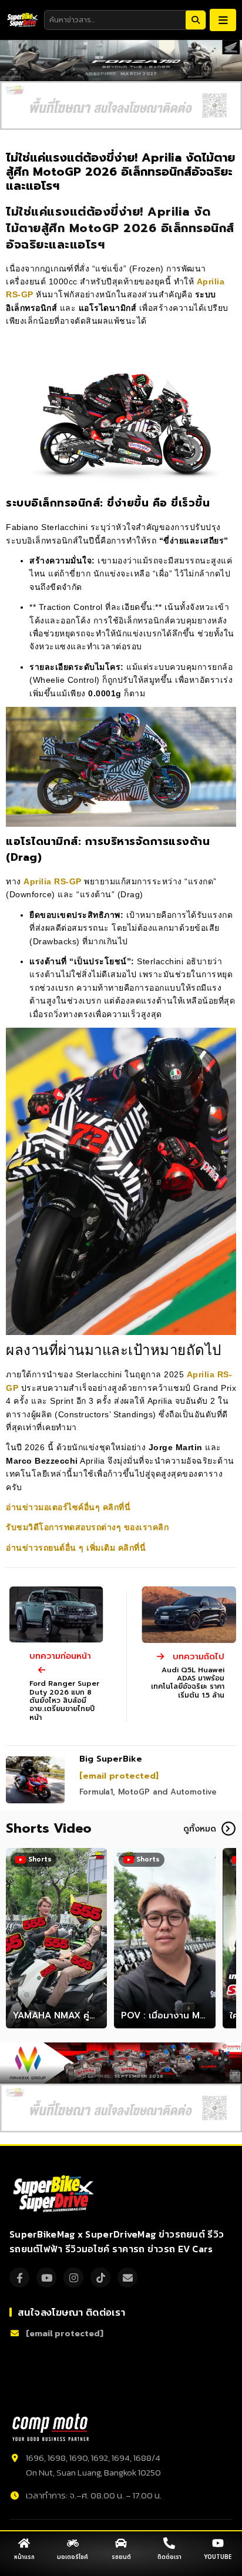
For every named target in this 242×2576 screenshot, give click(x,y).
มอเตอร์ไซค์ (73, 2557)
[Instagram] (73, 2278)
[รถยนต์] (121, 2543)
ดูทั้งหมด (200, 1829)
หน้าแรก (24, 2557)
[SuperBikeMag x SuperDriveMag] (55, 2194)
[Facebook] (19, 2278)
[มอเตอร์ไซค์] (73, 2543)
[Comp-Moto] (51, 2427)
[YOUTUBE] (218, 2543)
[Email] (127, 2278)
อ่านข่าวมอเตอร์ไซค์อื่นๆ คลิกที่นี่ (68, 1507)
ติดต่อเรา (169, 2557)
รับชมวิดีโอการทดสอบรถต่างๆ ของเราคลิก (87, 1527)
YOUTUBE (218, 2557)
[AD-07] (121, 105)
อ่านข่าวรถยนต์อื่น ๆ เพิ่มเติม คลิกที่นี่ (77, 1548)
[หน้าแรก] (24, 2543)
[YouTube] (46, 2278)
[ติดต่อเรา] (169, 2543)
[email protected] (119, 1776)
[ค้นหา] (196, 20)
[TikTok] (100, 2278)
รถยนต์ (121, 2557)
